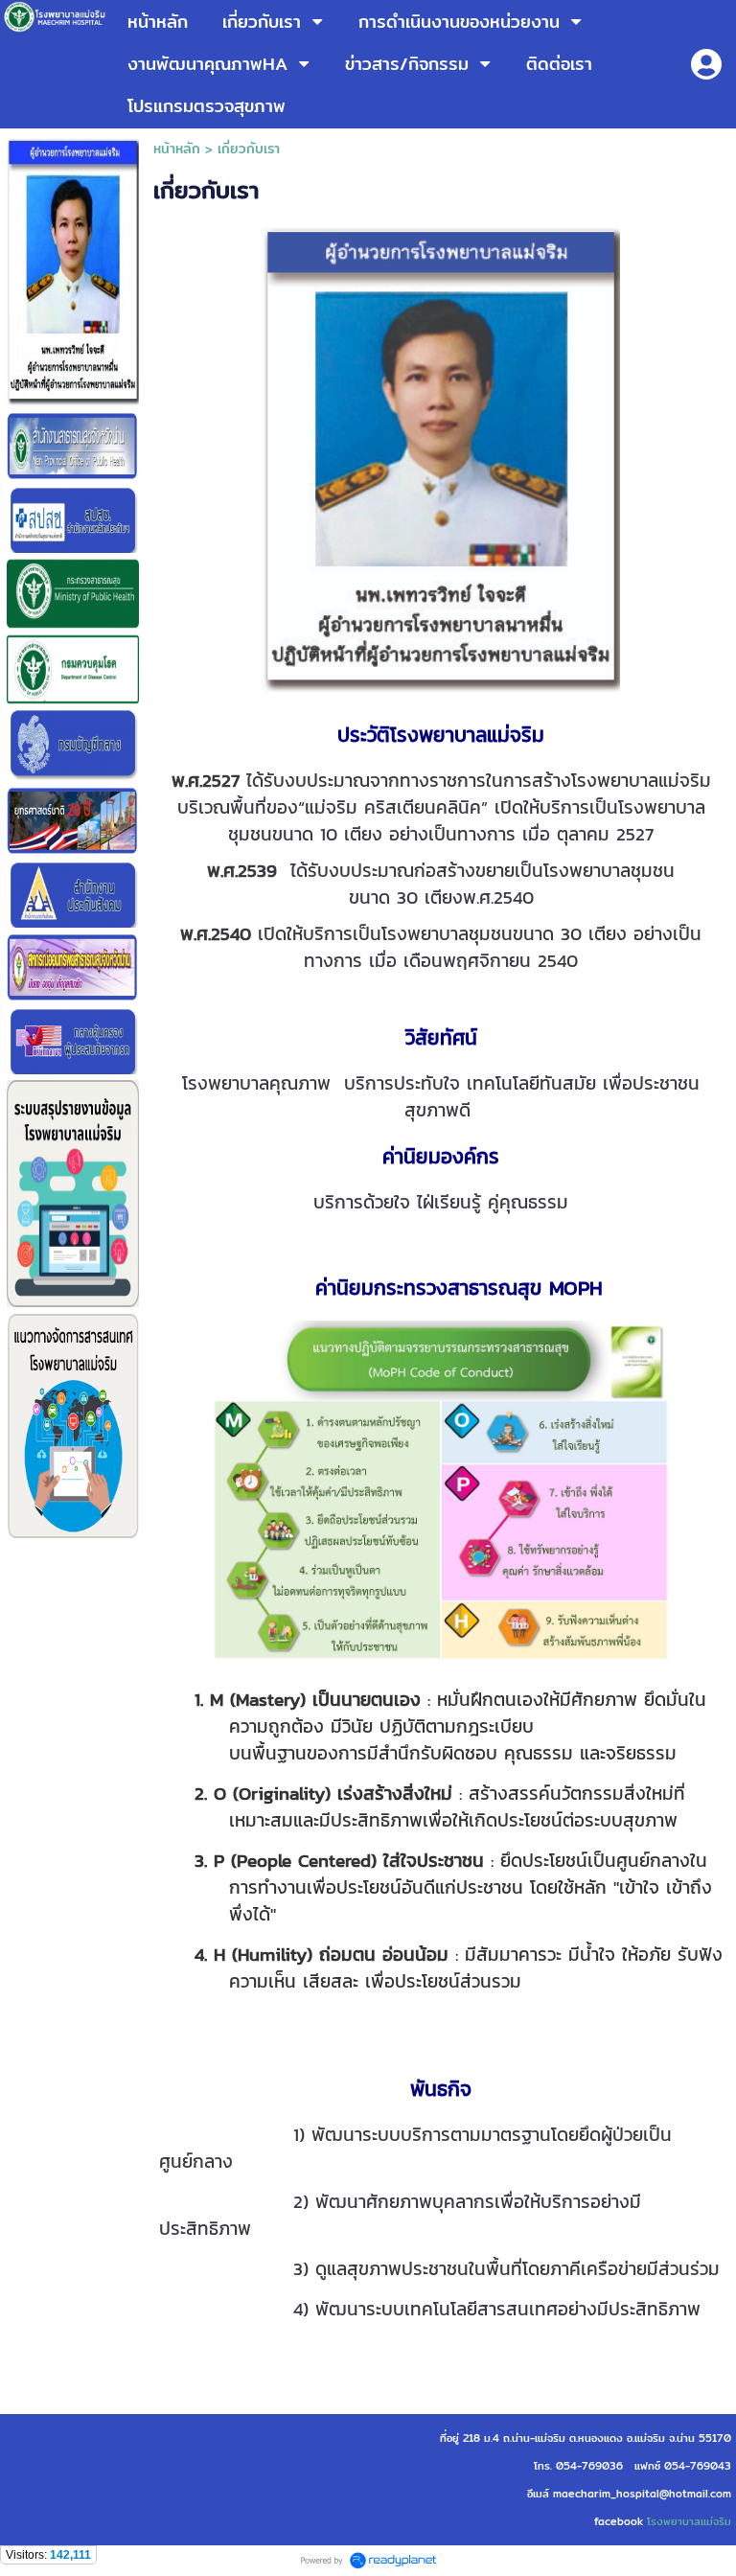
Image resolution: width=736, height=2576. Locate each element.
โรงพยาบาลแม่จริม (689, 2521)
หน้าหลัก (177, 149)
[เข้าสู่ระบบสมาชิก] (706, 64)
